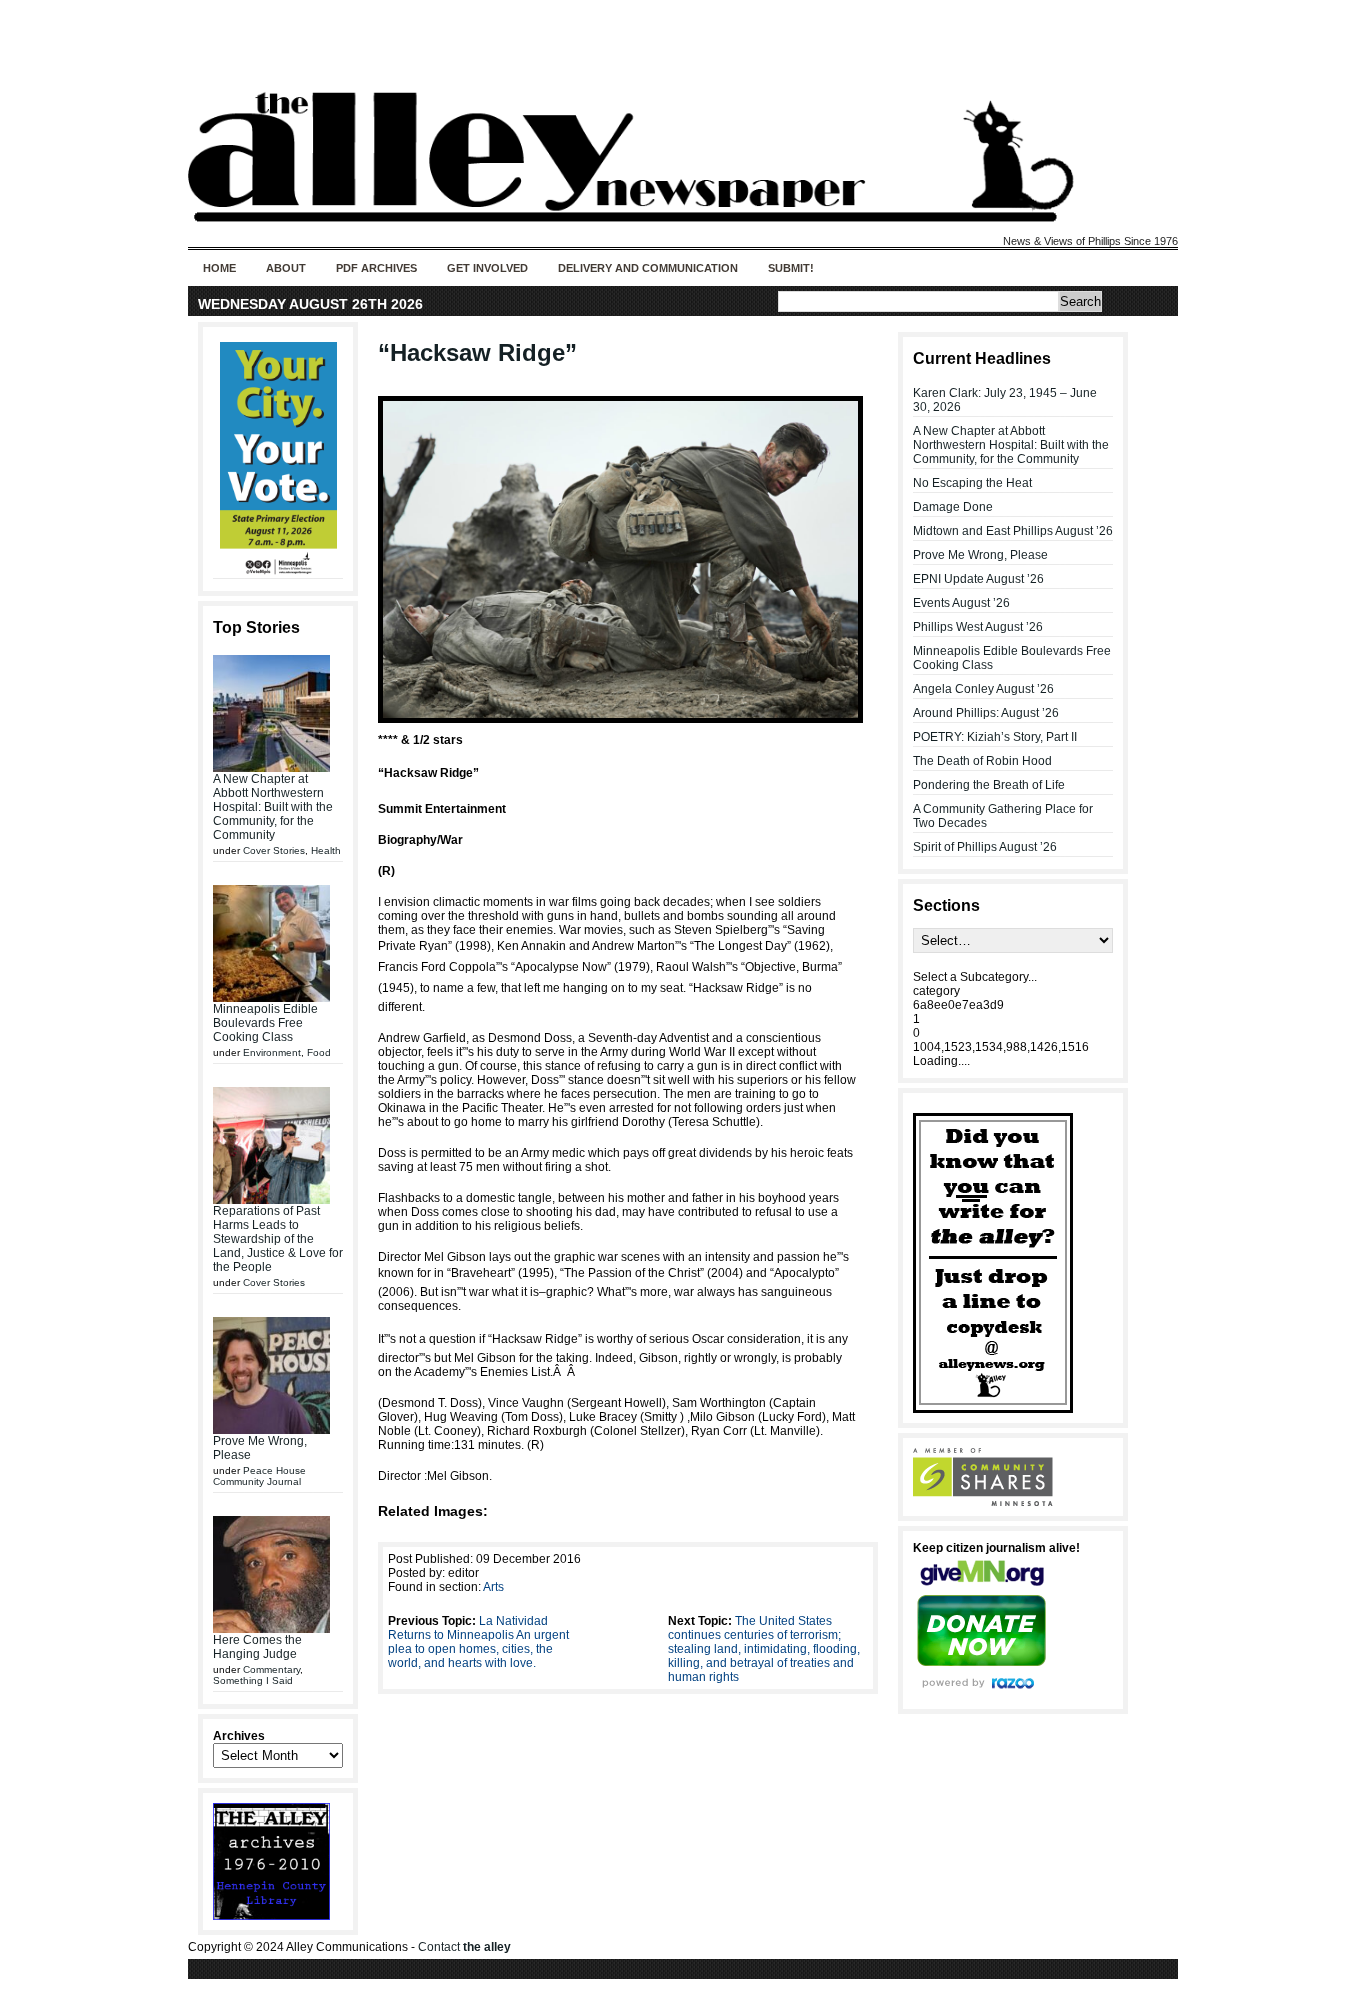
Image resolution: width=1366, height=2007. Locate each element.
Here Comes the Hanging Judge (257, 1647)
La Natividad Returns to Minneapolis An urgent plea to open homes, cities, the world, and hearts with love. (478, 1642)
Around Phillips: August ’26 (986, 713)
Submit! (791, 268)
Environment (272, 1052)
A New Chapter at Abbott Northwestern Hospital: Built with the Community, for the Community (273, 807)
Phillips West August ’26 (978, 627)
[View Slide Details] (278, 459)
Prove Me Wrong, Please (980, 555)
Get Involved (487, 268)
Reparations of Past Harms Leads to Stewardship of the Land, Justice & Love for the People (278, 1239)
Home (219, 268)
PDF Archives (376, 268)
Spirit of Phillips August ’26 (985, 847)
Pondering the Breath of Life (989, 785)
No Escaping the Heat (972, 483)
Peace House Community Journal (259, 1476)
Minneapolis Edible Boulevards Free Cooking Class (265, 1023)
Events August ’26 (961, 603)
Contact (464, 1947)
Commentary (271, 1669)
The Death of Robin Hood (982, 761)
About (286, 268)
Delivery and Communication (648, 268)
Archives (239, 1736)
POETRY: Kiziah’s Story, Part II (995, 737)
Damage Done (953, 507)
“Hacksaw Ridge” (477, 352)
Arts (493, 1587)
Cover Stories (274, 850)
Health (326, 850)
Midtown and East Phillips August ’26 (1013, 531)
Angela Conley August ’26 (983, 689)
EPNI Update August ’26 (978, 579)
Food (319, 1052)
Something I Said (253, 1680)
